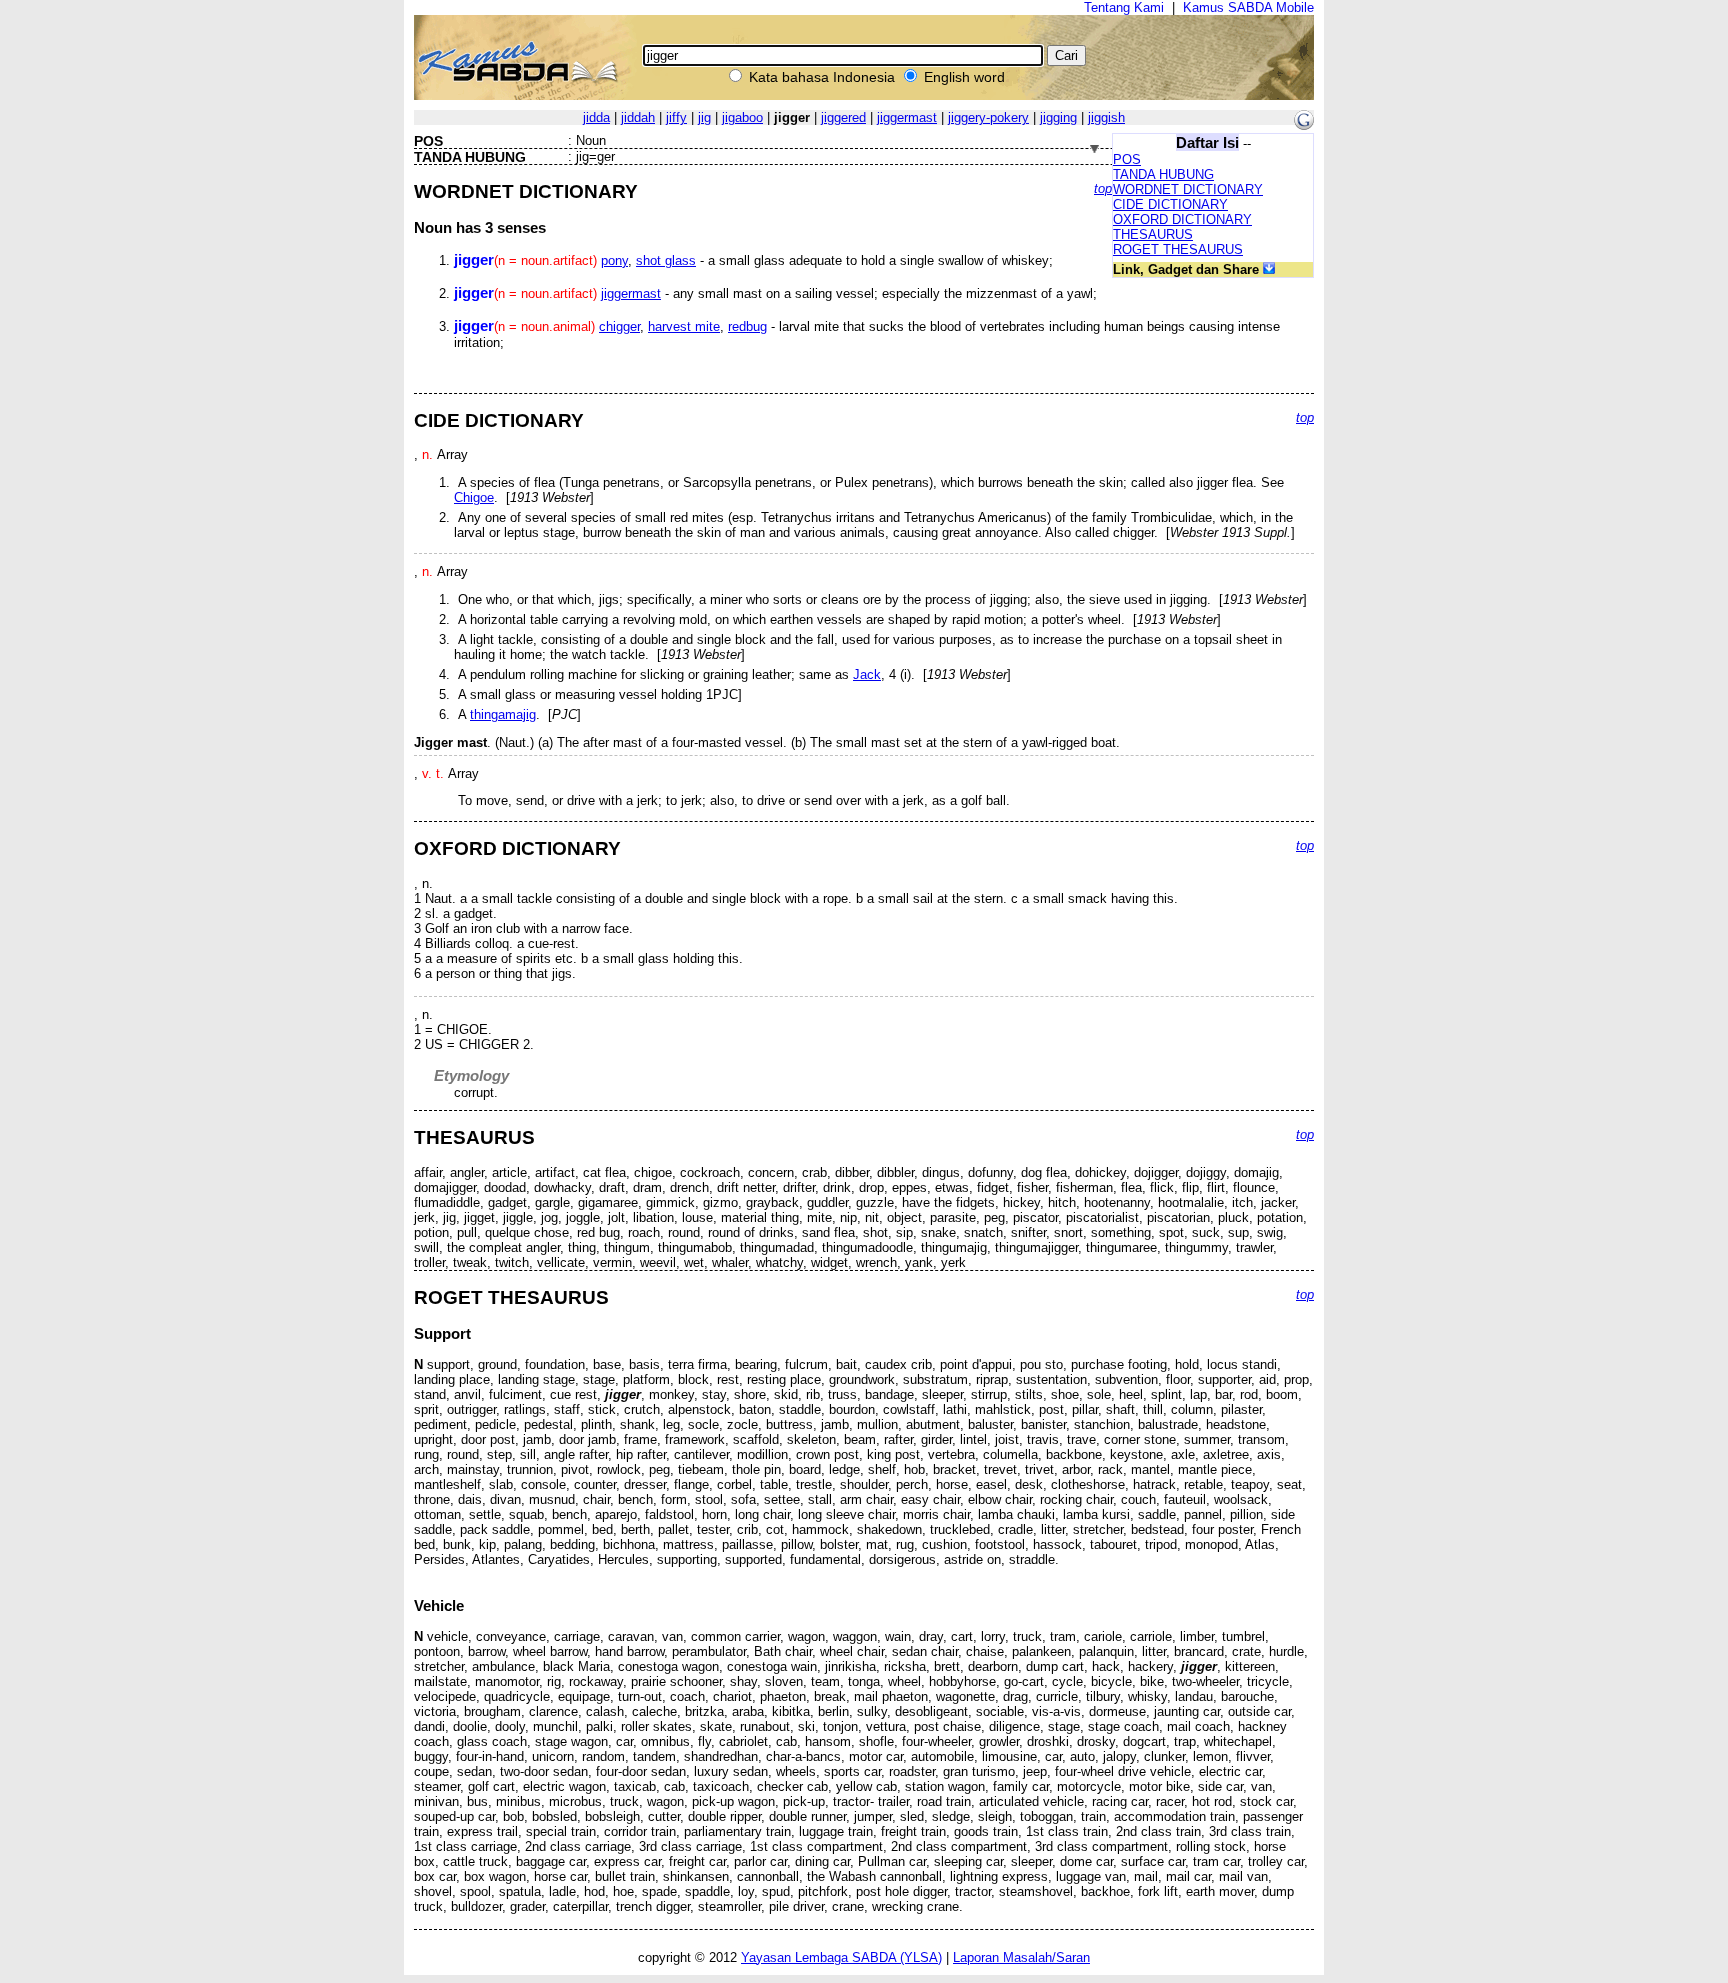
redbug (747, 326)
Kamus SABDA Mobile (1248, 7)
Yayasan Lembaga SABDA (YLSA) (841, 1957)
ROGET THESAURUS (1178, 249)
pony (614, 260)
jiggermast (907, 117)
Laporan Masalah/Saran (1021, 1957)
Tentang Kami (1124, 7)
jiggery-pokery (988, 117)
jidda (596, 117)
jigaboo (742, 117)
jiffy (676, 117)
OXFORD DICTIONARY (1182, 219)
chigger (619, 326)
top (1103, 188)
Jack (867, 674)
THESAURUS (1153, 234)
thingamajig (503, 714)
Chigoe (474, 497)
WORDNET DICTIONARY (1188, 189)
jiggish (1106, 117)
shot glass (666, 260)
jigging (1058, 117)
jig (704, 117)
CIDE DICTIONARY (1170, 204)
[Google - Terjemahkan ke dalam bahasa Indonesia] (1304, 125)
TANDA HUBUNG (1163, 174)
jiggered (843, 117)
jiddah (638, 117)
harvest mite (684, 326)
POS (1127, 159)
